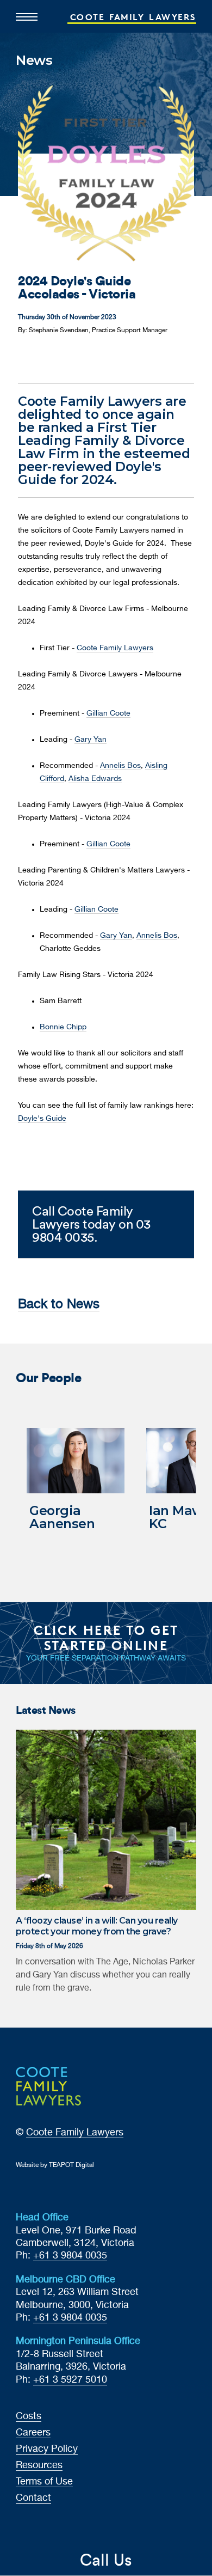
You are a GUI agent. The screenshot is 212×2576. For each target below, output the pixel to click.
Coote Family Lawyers (115, 648)
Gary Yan (91, 740)
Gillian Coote (108, 713)
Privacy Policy (47, 2449)
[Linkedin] (56, 358)
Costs (29, 2416)
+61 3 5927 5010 (70, 2380)
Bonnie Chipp (63, 1027)
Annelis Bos (120, 766)
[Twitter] (40, 358)
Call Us (106, 2560)
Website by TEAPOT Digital (55, 2165)
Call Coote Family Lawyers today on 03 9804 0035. (91, 1224)
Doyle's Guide (42, 1119)
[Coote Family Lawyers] (106, 2086)
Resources (39, 2465)
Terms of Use (44, 2482)
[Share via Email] (72, 358)
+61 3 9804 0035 (70, 2256)
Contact (33, 2498)
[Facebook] (23, 358)
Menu (27, 13)
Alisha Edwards (95, 779)
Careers (33, 2433)
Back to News (59, 1304)
